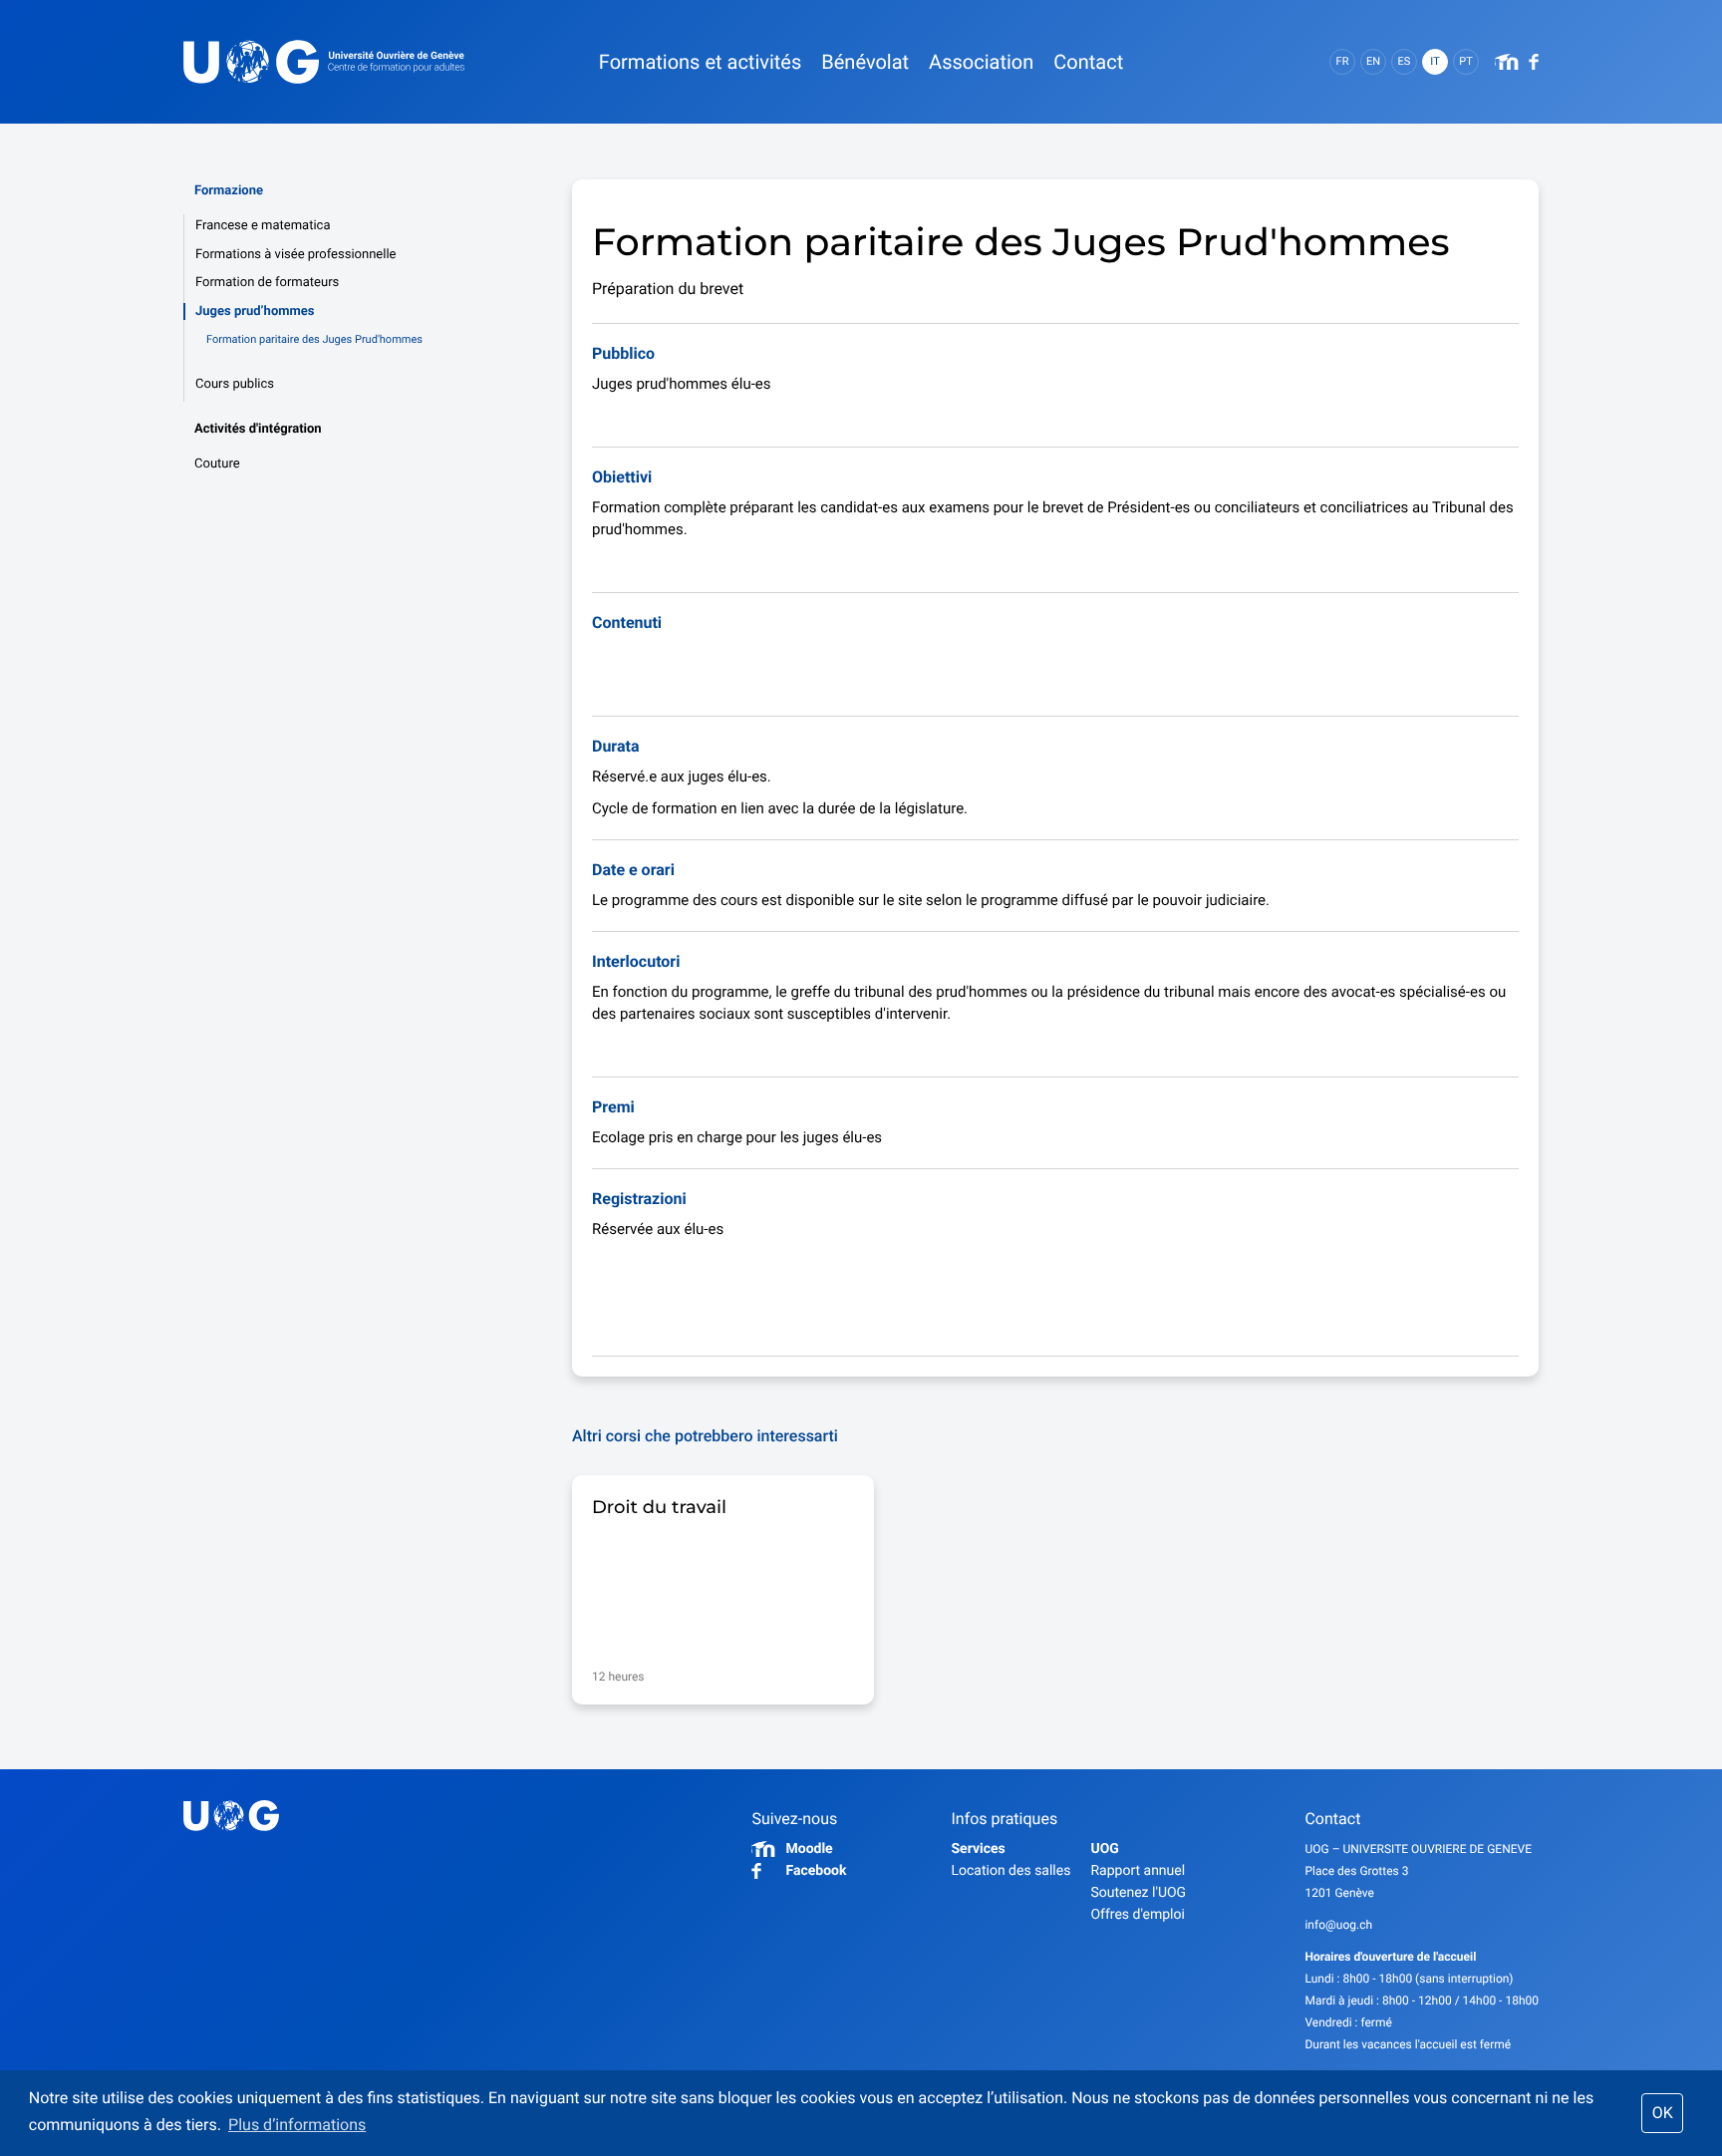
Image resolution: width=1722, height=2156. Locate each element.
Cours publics (235, 384)
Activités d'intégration (258, 429)
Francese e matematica (263, 226)
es (1405, 61)
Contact (1088, 62)
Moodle (809, 1849)
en (1373, 61)
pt (1466, 61)
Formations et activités (700, 62)
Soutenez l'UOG (1138, 1893)
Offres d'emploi (1137, 1915)
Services (978, 1849)
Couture (217, 464)
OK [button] (1663, 2113)
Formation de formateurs (267, 283)
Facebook (816, 1871)
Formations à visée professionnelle (295, 255)
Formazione (229, 191)
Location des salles (1010, 1871)
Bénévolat (865, 62)
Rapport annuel (1138, 1871)
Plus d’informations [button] (297, 2125)
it (1435, 61)
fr (1343, 61)
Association (981, 62)
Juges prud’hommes (255, 311)
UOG (1104, 1849)
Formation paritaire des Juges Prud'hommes (314, 339)
